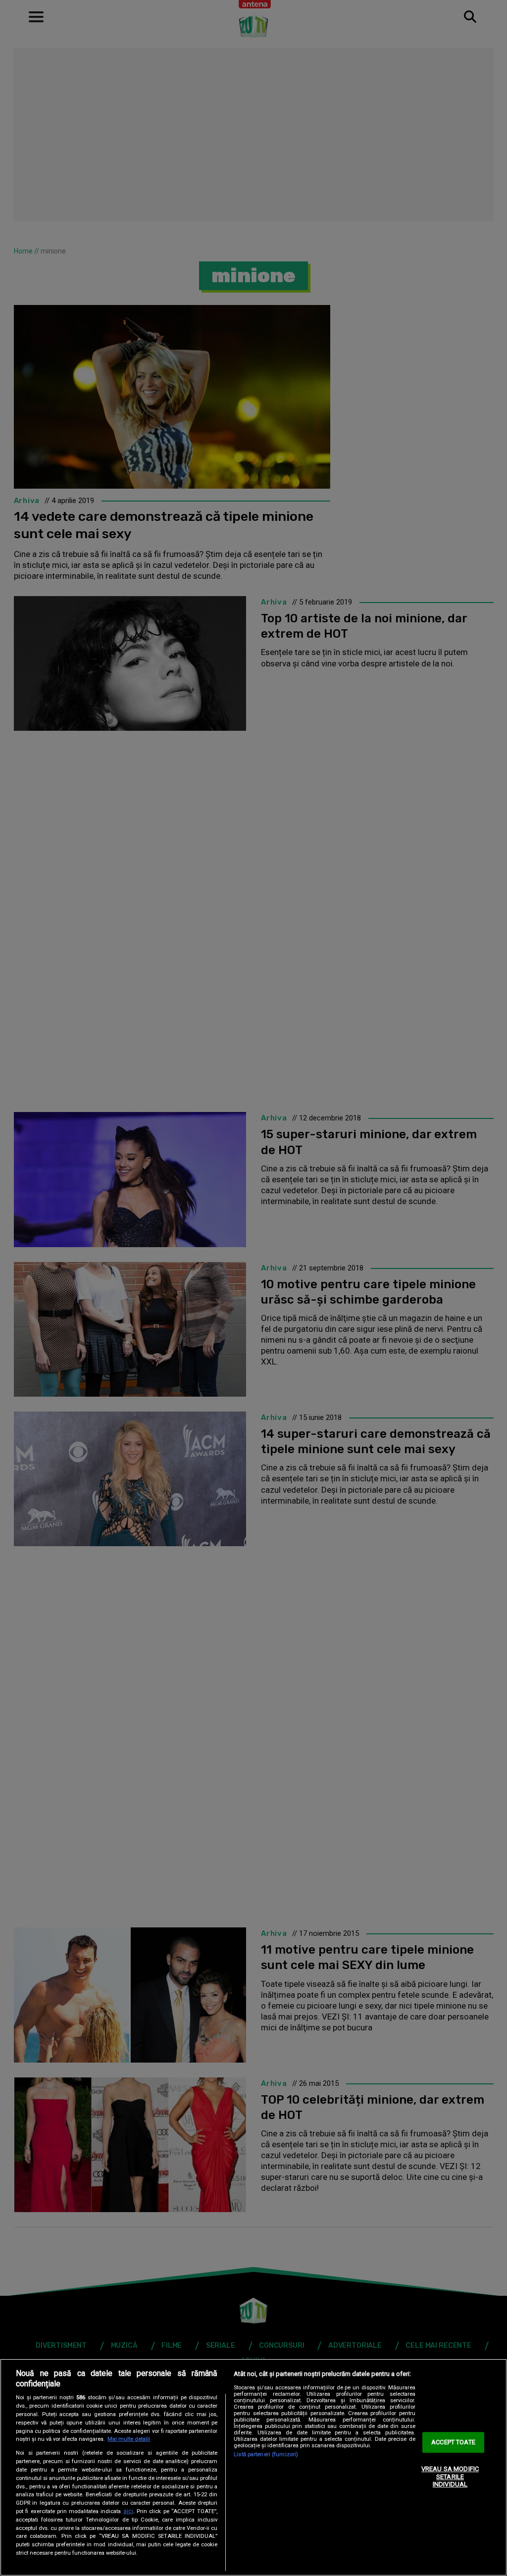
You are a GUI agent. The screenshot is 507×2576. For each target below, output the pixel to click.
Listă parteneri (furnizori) (266, 2454)
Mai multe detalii (129, 2439)
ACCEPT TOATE (453, 2443)
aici (128, 2511)
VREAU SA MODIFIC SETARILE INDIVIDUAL (450, 2476)
